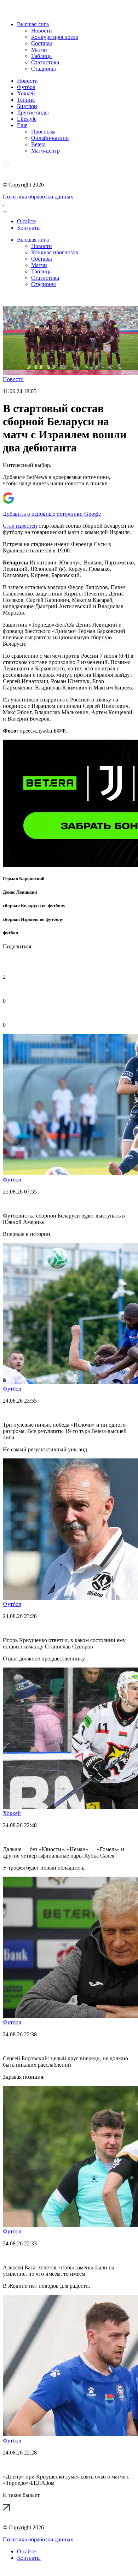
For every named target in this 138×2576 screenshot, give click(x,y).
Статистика (45, 62)
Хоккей (26, 93)
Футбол (26, 87)
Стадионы (44, 69)
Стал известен (20, 526)
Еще (22, 125)
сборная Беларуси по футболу (34, 905)
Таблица (41, 56)
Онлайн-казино (50, 138)
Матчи (39, 50)
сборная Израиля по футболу (33, 919)
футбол (10, 933)
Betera (38, 144)
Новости (42, 31)
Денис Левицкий (20, 892)
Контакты (29, 228)
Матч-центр (45, 151)
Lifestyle (27, 119)
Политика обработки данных (38, 197)
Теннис (26, 100)
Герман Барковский (24, 879)
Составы (42, 43)
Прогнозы (43, 132)
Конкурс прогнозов (55, 37)
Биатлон (27, 106)
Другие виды (33, 112)
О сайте (26, 221)
